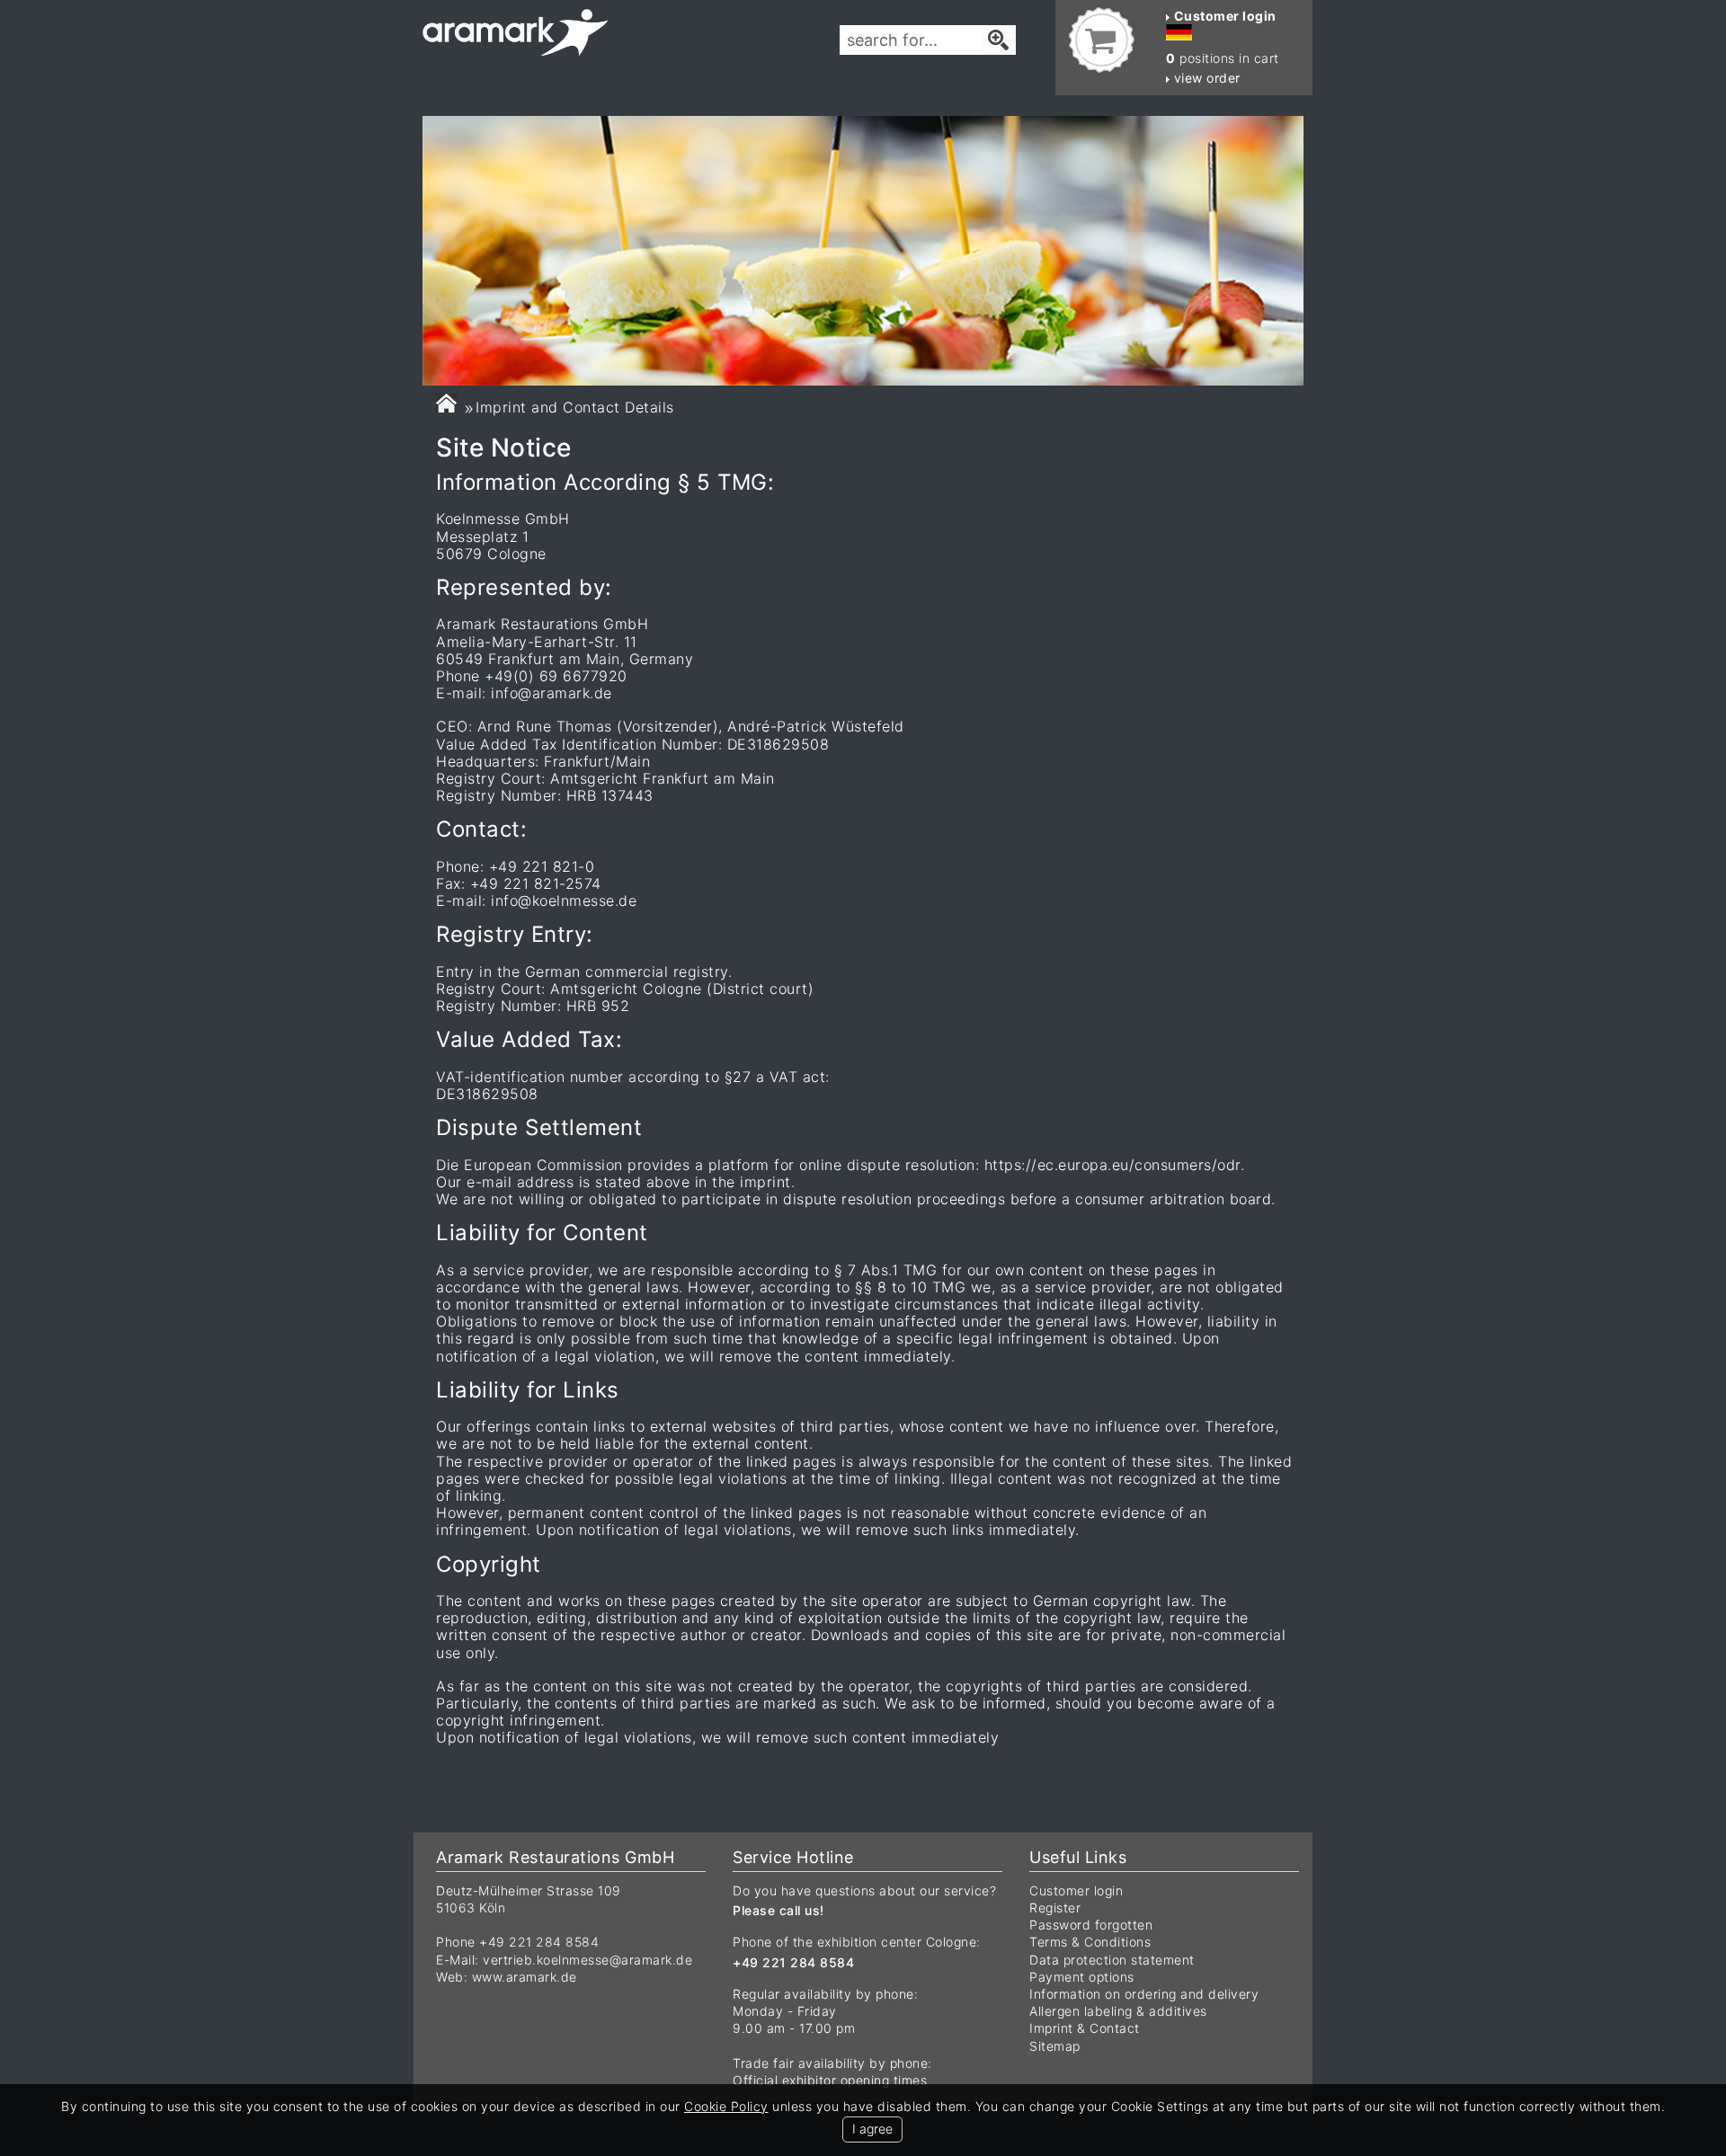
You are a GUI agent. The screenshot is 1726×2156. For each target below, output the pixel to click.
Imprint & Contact (1085, 2028)
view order (1205, 78)
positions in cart (1223, 58)
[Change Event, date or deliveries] (446, 403)
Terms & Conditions (1090, 1942)
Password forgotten (1091, 1925)
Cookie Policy (726, 2106)
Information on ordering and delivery (1144, 1994)
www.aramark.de (525, 1977)
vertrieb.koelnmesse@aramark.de (587, 1960)
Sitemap (1055, 2046)
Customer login (1076, 1890)
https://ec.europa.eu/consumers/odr (1112, 1165)
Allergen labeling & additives (1118, 2011)
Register (1055, 1908)
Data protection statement (1112, 1960)
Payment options (1082, 1977)
